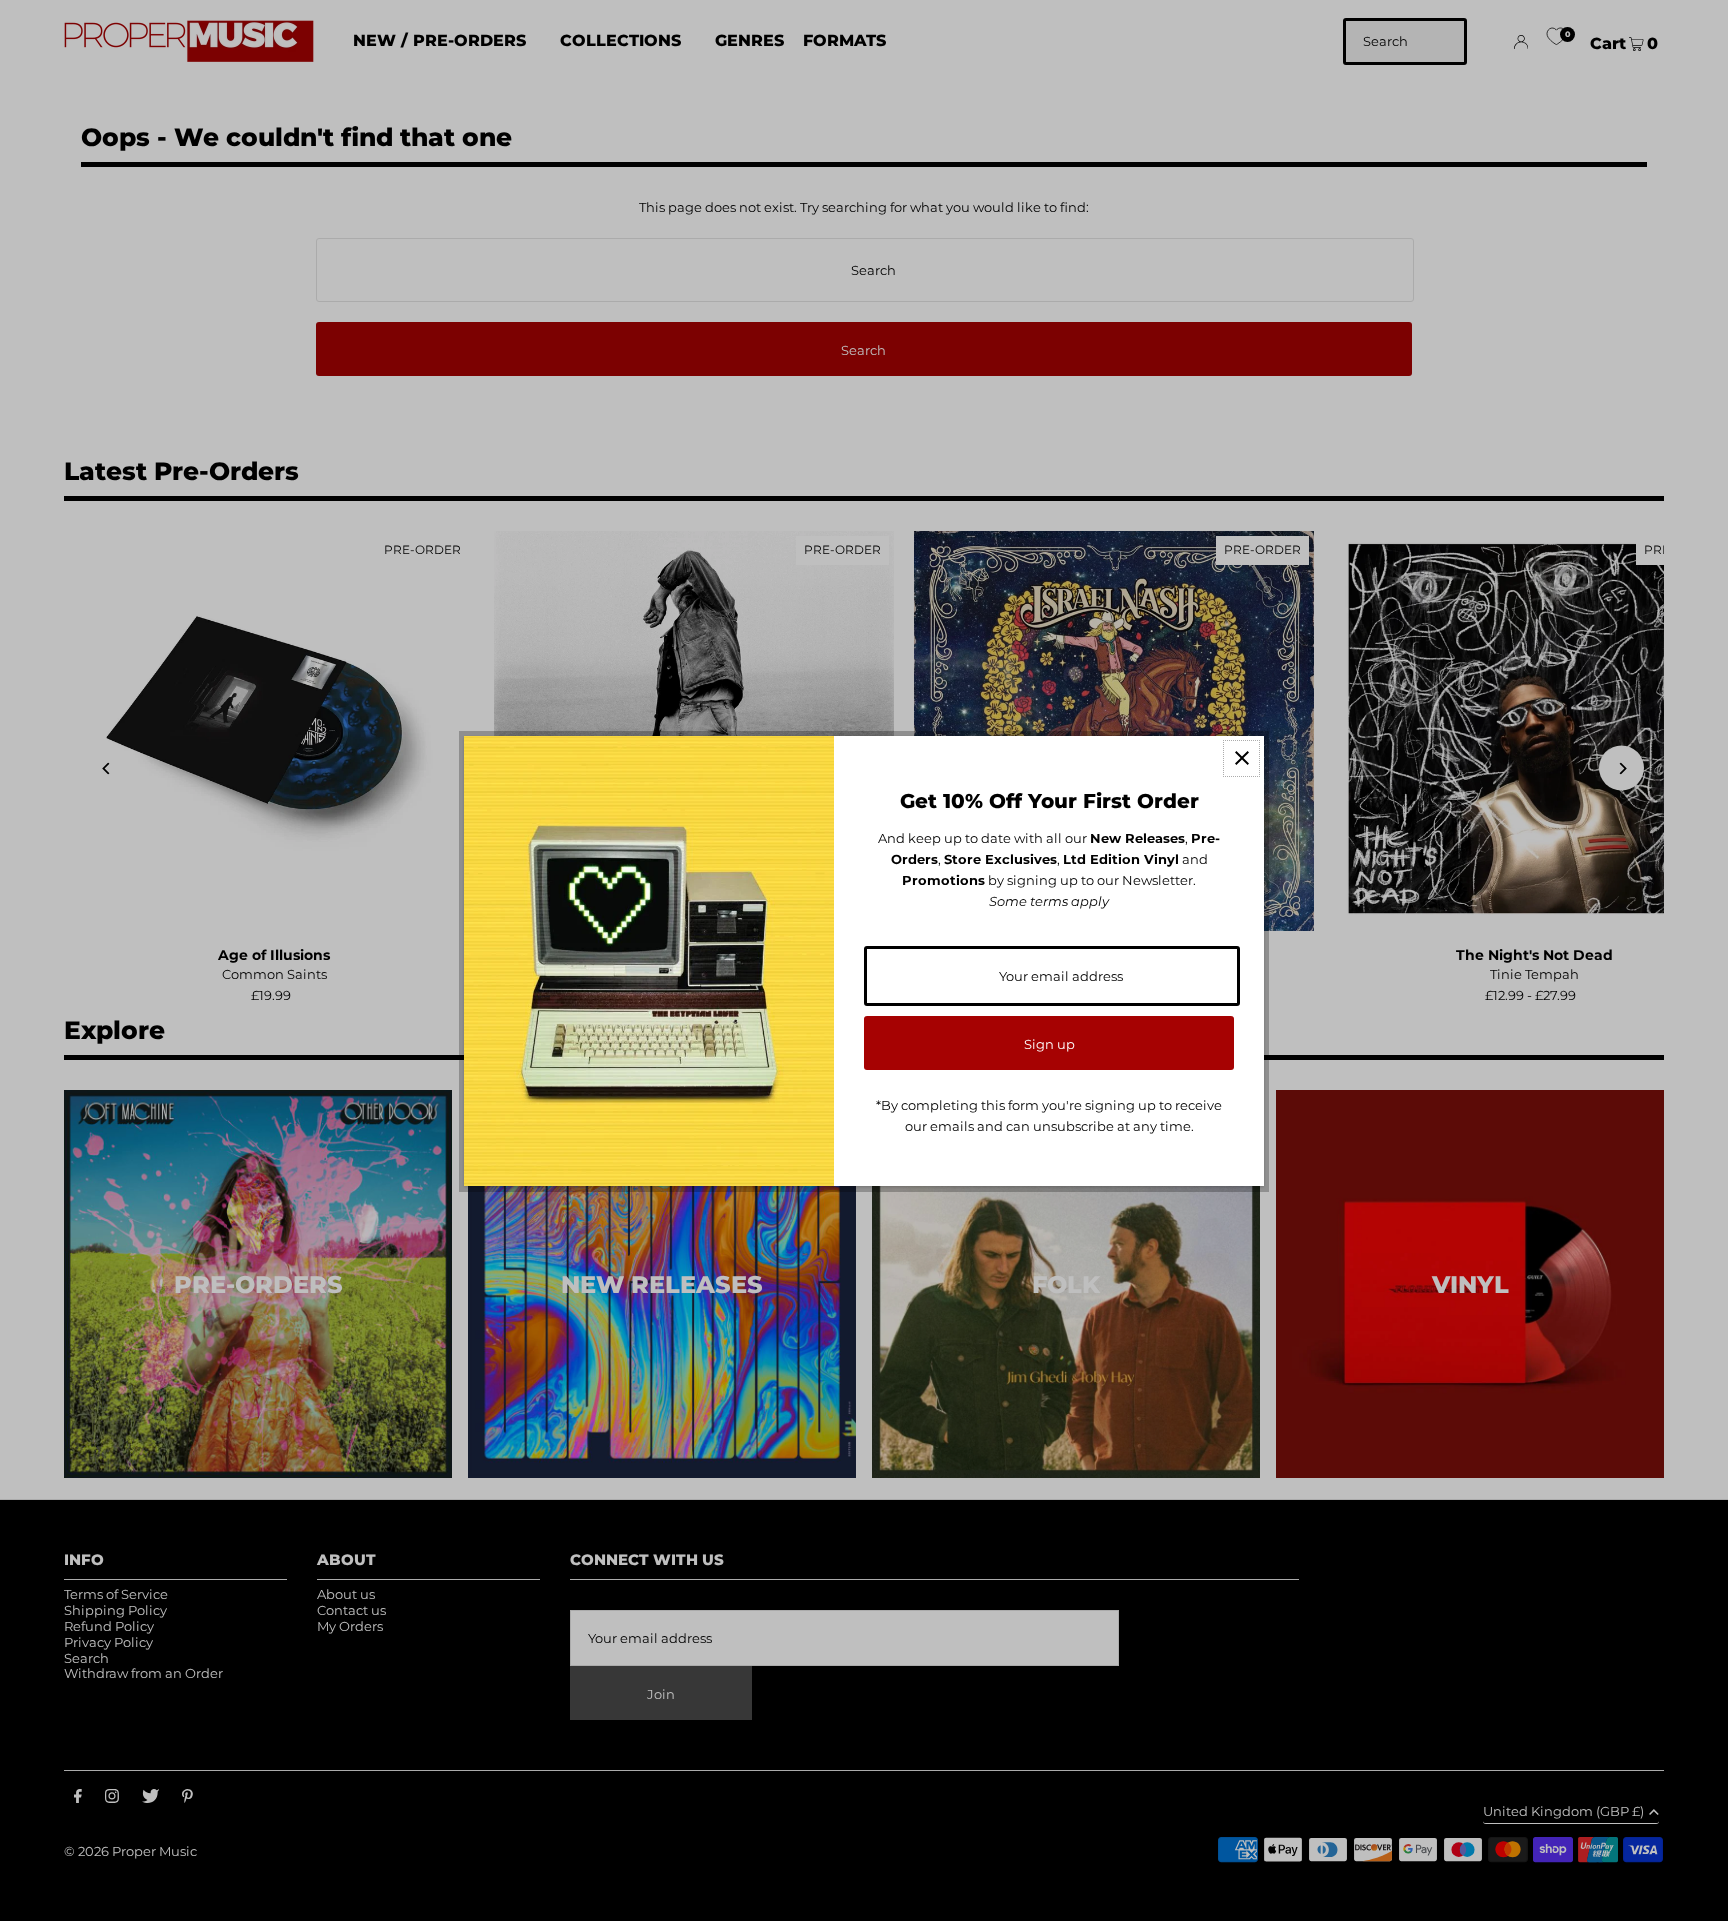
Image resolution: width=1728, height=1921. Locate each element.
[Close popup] (1241, 758)
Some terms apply (1049, 901)
